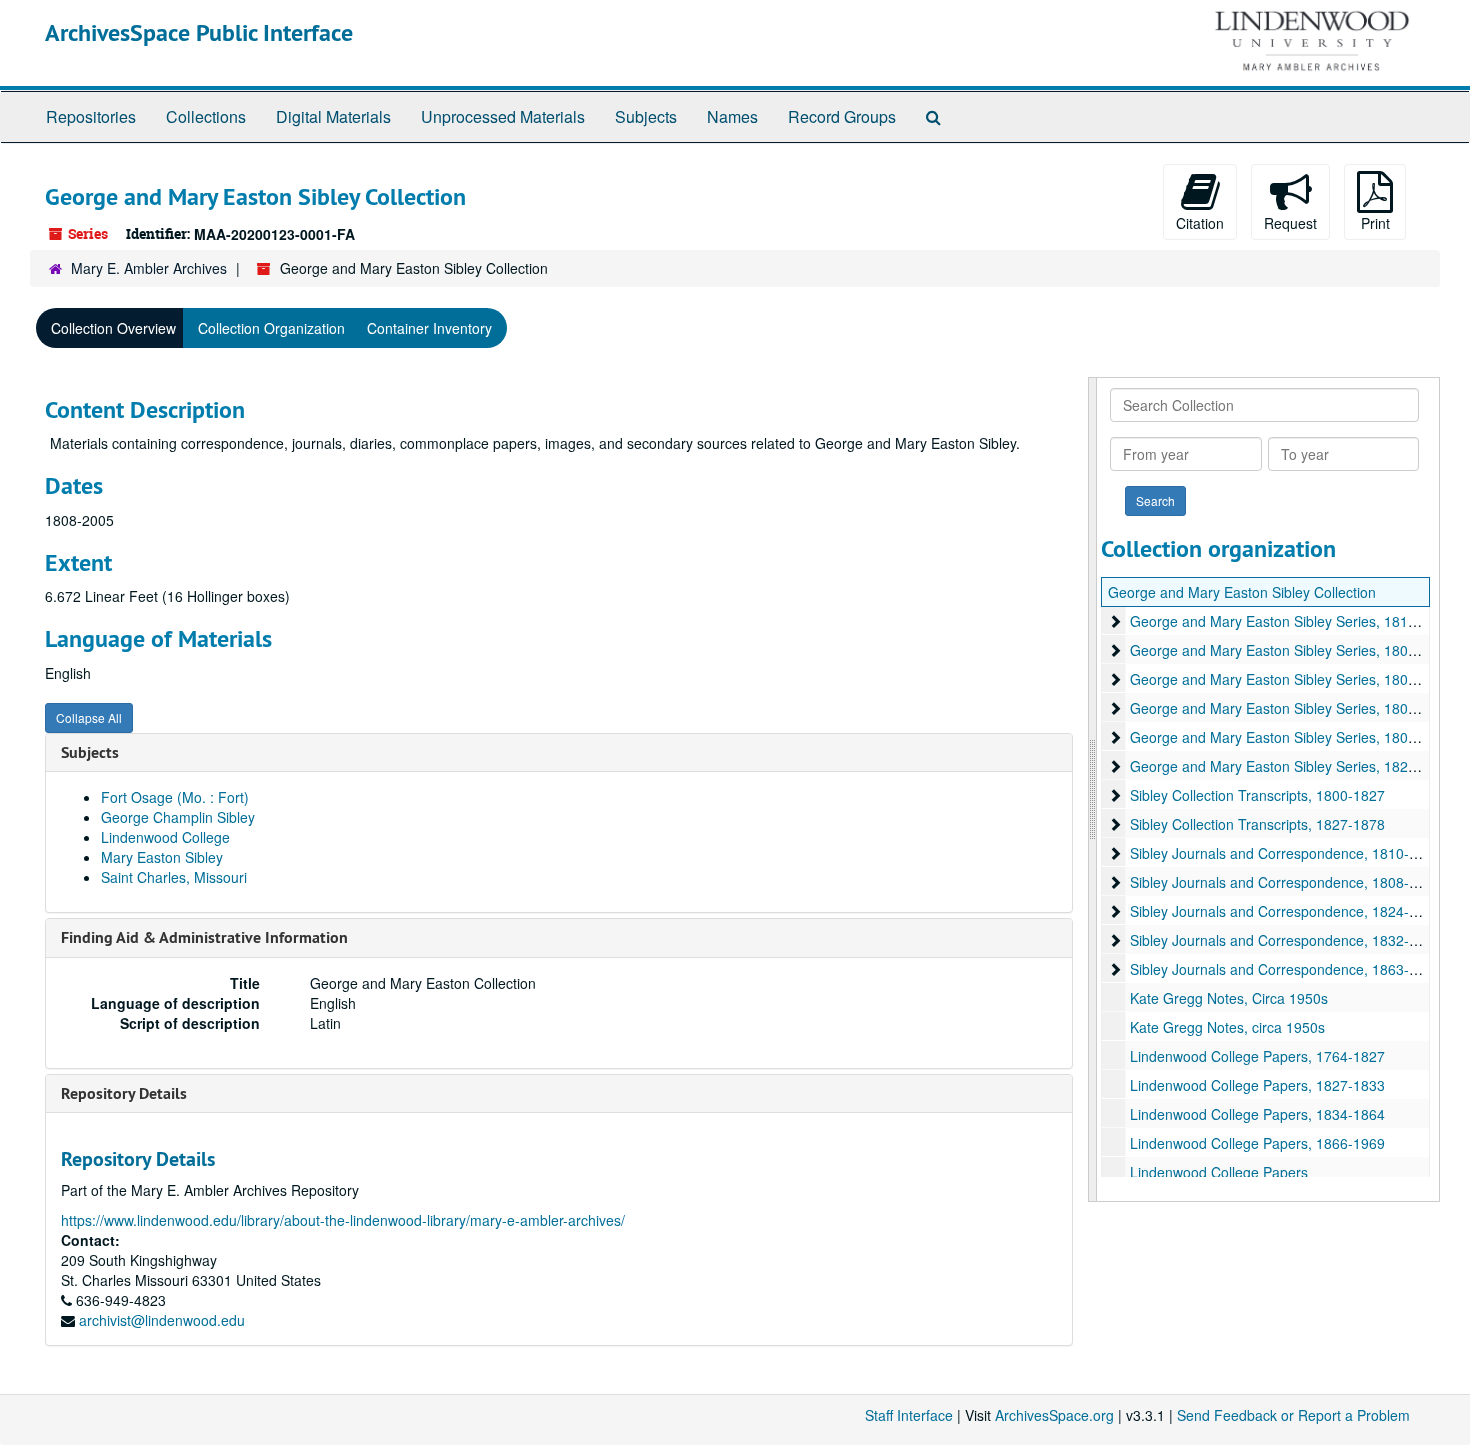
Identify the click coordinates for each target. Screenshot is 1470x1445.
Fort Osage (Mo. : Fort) (175, 797)
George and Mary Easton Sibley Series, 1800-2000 (1291, 737)
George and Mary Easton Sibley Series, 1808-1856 (1291, 650)
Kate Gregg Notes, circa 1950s (1227, 1027)
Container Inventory (429, 328)
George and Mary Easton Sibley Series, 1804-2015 (1291, 708)
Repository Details (124, 1093)
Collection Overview (113, 328)
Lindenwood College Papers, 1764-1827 (1257, 1056)
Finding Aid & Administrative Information (204, 937)
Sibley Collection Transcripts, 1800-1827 (1257, 795)
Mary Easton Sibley (162, 857)
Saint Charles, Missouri (174, 877)
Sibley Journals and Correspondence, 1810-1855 (1285, 853)
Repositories (91, 116)
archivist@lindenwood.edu (162, 1320)
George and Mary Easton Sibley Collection (1242, 592)
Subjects (646, 116)
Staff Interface (909, 1415)
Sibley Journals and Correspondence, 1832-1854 (1285, 940)
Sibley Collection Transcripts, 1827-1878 (1257, 824)
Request (1290, 223)
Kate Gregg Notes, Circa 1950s (1229, 998)
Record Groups (842, 116)
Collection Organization (271, 328)
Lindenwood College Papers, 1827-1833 (1257, 1085)
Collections (206, 116)
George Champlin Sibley (178, 817)
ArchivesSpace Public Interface (199, 32)
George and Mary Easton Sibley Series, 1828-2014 (1291, 766)
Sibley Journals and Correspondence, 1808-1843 (1285, 882)
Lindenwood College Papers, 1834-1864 (1257, 1114)
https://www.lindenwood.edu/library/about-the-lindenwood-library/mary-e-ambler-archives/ (343, 1220)
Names (732, 116)
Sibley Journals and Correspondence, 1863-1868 (1285, 969)
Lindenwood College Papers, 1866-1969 (1257, 1143)
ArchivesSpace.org (1054, 1415)
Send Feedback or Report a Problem (1293, 1415)
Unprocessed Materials (503, 116)
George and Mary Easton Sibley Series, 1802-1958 (1291, 679)
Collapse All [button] (89, 717)
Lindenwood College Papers (1219, 1172)
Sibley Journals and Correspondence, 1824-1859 (1285, 911)
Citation (1200, 223)
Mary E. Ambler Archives (149, 268)
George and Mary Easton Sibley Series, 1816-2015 (1291, 621)
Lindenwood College (165, 837)
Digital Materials (333, 116)
